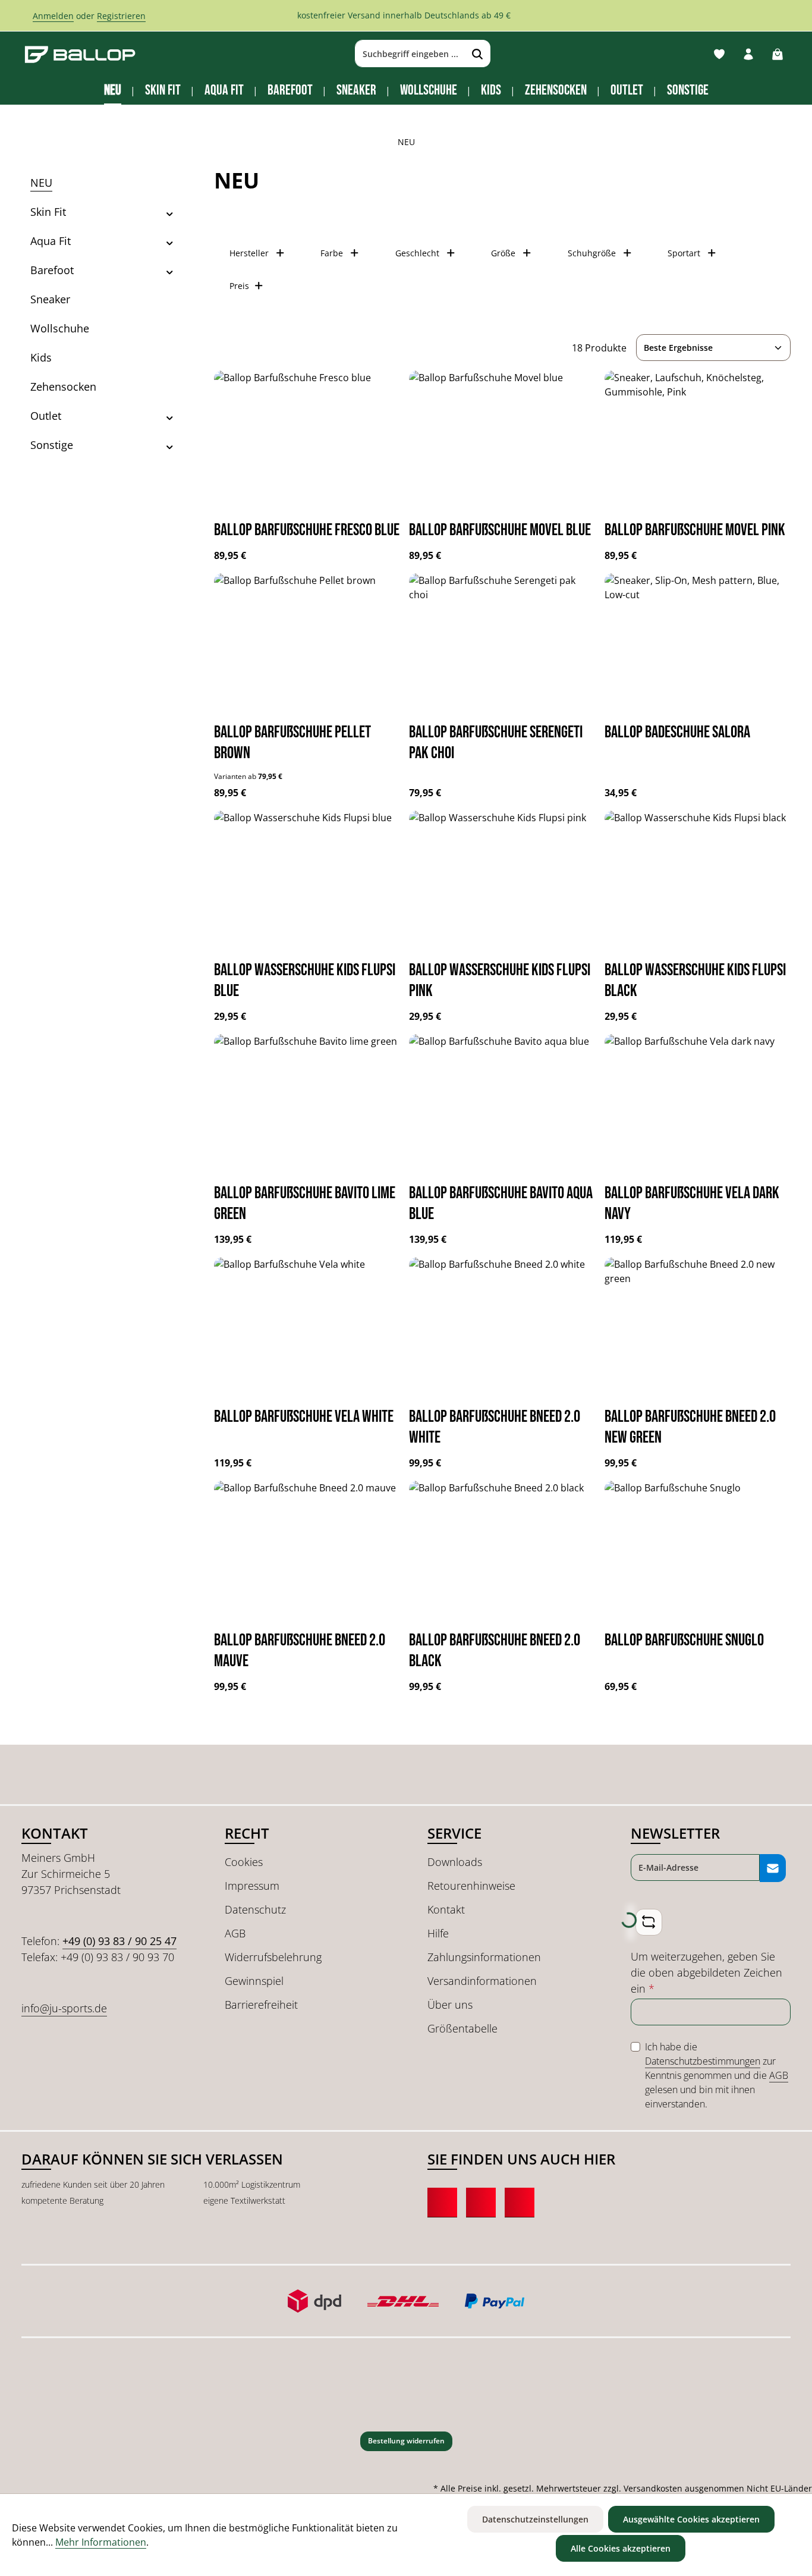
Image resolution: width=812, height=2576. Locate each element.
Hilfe (438, 1933)
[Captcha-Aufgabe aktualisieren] (649, 1922)
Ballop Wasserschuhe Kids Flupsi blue (305, 981)
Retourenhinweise (471, 1886)
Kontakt (446, 1909)
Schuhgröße (592, 253)
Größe (503, 253)
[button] (170, 212)
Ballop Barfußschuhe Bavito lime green (305, 1204)
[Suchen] (478, 54)
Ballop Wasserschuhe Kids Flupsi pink (500, 981)
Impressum (252, 1886)
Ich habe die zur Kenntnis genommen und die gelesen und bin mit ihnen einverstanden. (717, 2075)
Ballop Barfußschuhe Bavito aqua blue (501, 1204)
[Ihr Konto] (748, 54)
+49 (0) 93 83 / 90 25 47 (119, 1941)
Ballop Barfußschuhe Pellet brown (292, 743)
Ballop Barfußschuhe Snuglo (684, 1640)
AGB (235, 1933)
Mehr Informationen (101, 2542)
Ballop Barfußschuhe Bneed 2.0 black (495, 1651)
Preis (239, 286)
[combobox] (410, 54)
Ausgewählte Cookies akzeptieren (691, 2519)
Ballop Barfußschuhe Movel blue (500, 530)
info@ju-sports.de (64, 2008)
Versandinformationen (482, 1981)
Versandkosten (653, 2488)
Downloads (455, 1862)
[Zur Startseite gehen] (80, 54)
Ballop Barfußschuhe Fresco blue (307, 530)
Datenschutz (255, 1909)
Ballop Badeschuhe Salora (677, 732)
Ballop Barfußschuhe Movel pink (695, 530)
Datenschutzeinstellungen (535, 2519)
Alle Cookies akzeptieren (621, 2548)
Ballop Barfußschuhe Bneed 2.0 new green (690, 1427)
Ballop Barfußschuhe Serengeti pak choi (496, 743)
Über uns (450, 2005)
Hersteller (249, 253)
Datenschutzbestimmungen (703, 2061)
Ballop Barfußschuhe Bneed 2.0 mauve (300, 1651)
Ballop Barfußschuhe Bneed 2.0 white (495, 1427)
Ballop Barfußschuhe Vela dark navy (692, 1204)
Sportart (684, 253)
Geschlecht (417, 253)
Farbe (332, 253)
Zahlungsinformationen (484, 1957)
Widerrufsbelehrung (273, 1957)
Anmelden (53, 16)
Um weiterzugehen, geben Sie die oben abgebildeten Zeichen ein (706, 1972)
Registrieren (121, 16)
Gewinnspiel (254, 1981)
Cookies (244, 1862)
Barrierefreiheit (261, 2005)
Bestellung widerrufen (406, 2441)
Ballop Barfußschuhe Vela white (304, 1417)
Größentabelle (462, 2028)
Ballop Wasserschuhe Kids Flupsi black (695, 981)
